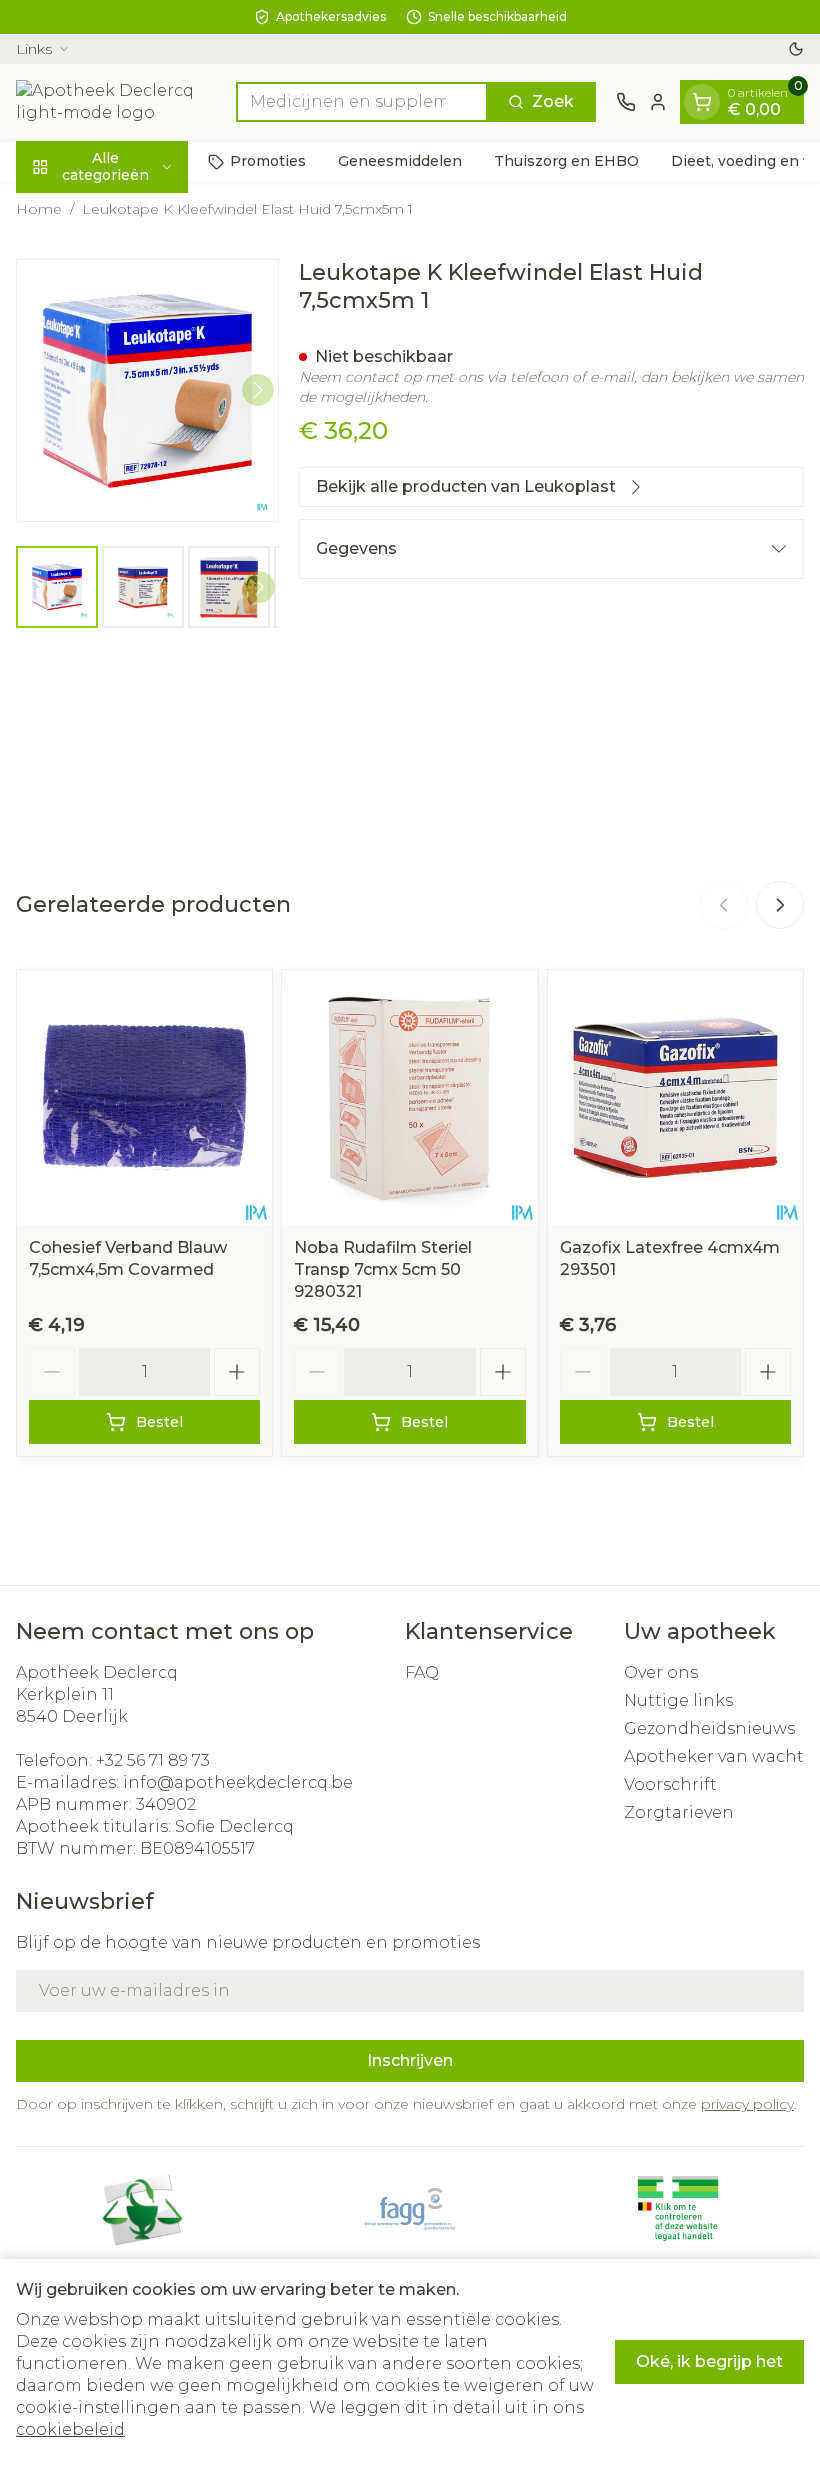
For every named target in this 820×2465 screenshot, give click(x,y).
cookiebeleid (70, 2429)
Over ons (661, 1672)
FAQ (422, 1672)
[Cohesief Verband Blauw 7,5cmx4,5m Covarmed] (144, 1097)
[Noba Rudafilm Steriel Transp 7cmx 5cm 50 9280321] (409, 1097)
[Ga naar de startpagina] (116, 102)
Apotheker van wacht (714, 1756)
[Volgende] (258, 390)
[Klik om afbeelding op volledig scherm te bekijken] (147, 390)
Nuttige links (678, 1700)
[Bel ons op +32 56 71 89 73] (626, 102)
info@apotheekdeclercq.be (238, 1782)
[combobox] (362, 102)
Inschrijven (410, 2060)
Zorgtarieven (679, 1812)
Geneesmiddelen (400, 161)
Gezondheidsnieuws (709, 1728)
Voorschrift (670, 1784)
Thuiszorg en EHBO (566, 161)
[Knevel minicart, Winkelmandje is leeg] (702, 102)
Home (39, 209)
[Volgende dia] (780, 905)
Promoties (268, 161)
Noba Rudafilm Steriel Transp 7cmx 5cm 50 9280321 (383, 1269)
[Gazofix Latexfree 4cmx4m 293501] (675, 1097)
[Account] (658, 102)
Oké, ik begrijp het (709, 2361)
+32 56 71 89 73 (153, 1760)
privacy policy (747, 2104)
